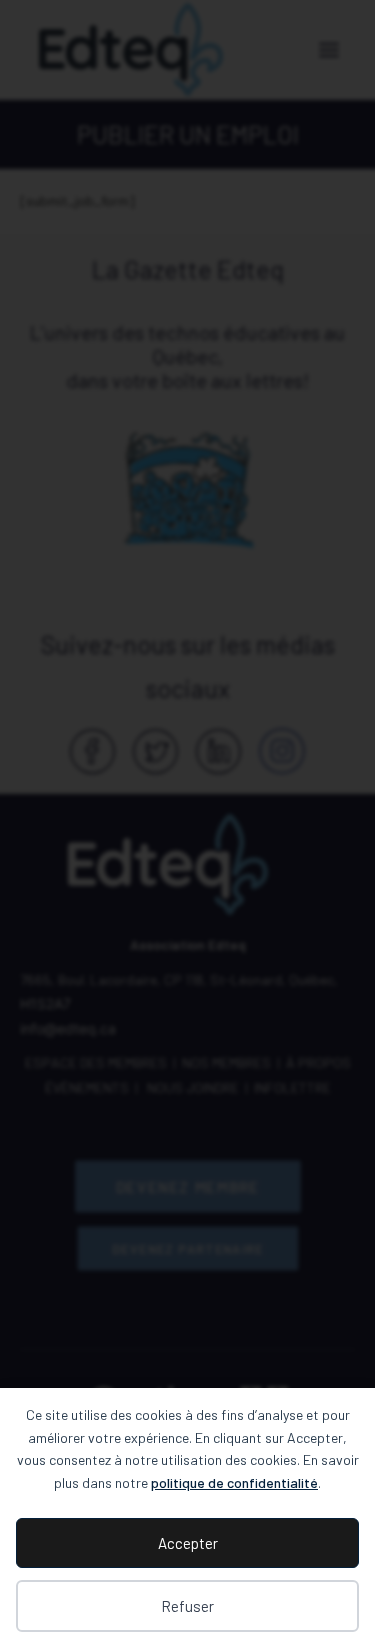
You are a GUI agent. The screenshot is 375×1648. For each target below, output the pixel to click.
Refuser (187, 1606)
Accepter (188, 1543)
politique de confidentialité (234, 1482)
